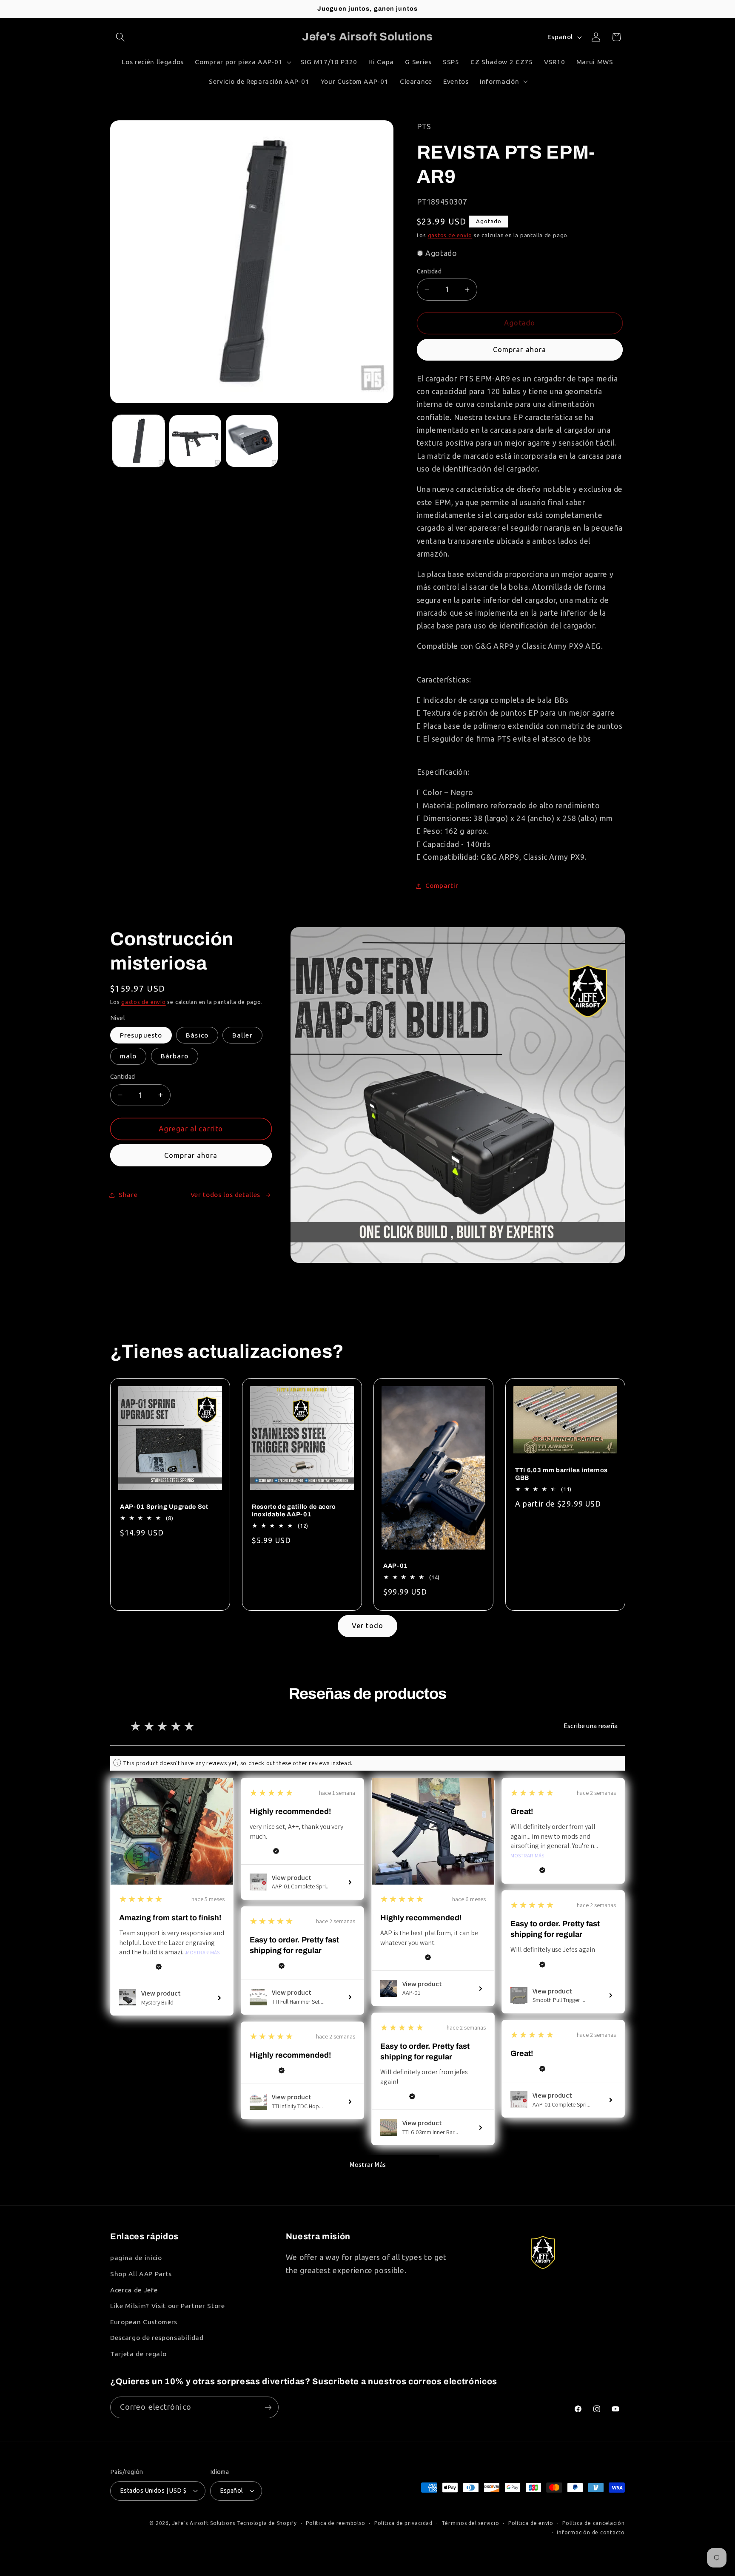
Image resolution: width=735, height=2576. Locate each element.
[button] (120, 37)
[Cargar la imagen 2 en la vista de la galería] (195, 441)
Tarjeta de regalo (138, 2354)
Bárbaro (175, 1056)
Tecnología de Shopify (267, 2523)
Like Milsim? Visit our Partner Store (168, 2306)
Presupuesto (141, 1035)
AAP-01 (396, 1566)
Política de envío (531, 2523)
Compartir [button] (442, 886)
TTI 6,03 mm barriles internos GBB (561, 1474)
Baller (242, 1035)
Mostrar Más (203, 1953)
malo (128, 1056)
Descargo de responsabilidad (157, 2338)
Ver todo (367, 1626)
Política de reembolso (335, 2523)
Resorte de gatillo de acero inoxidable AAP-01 (294, 1510)
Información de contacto (591, 2532)
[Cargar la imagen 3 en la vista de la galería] (252, 441)
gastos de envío (450, 235)
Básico (197, 1035)
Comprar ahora (520, 350)
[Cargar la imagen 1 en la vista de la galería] (139, 441)
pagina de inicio (136, 2258)
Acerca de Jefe (134, 2290)
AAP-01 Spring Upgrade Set (164, 1506)
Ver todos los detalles (226, 1195)
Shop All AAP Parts (141, 2274)
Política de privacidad (403, 2523)
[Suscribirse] (268, 2408)
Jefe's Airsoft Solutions (204, 2523)
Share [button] (128, 1195)
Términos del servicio (470, 2523)
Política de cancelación (594, 2523)
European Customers (144, 2322)
